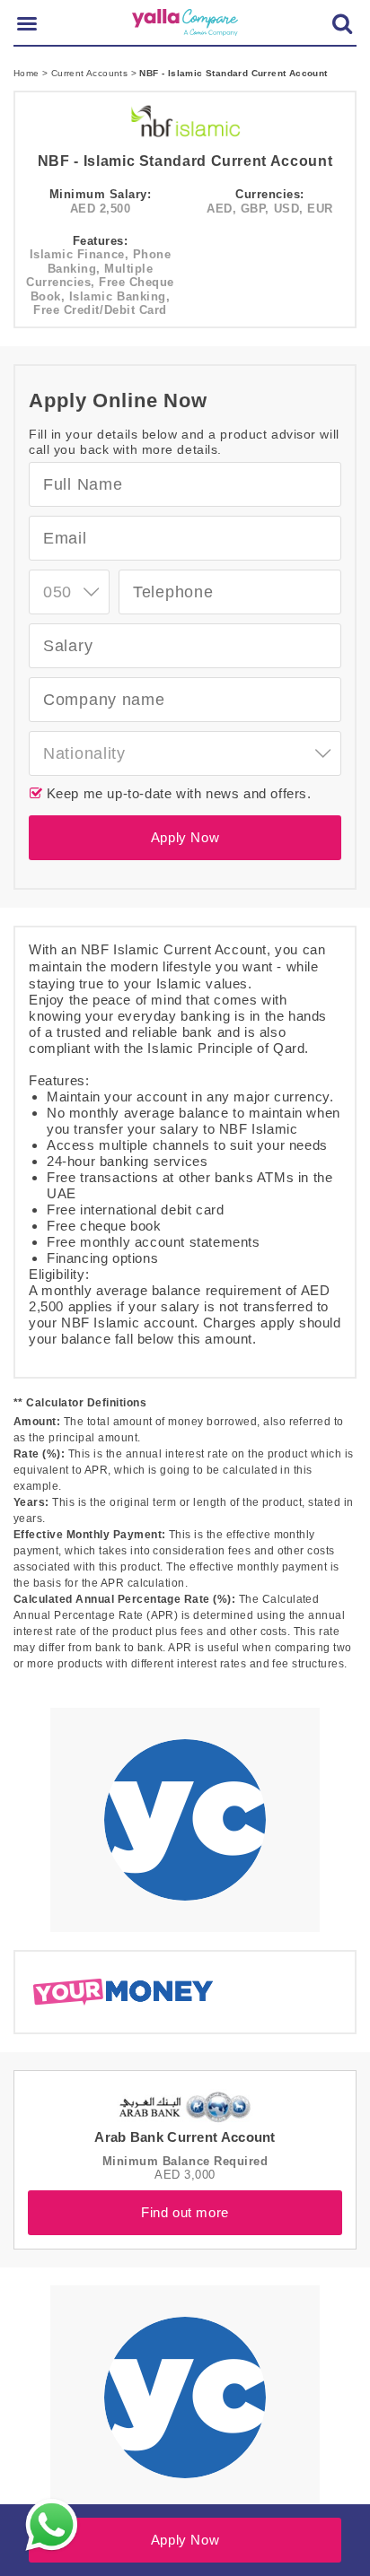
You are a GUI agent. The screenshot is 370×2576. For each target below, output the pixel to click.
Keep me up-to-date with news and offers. (177, 793)
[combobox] (69, 592)
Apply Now (185, 837)
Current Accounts (91, 73)
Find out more (185, 2212)
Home (28, 73)
